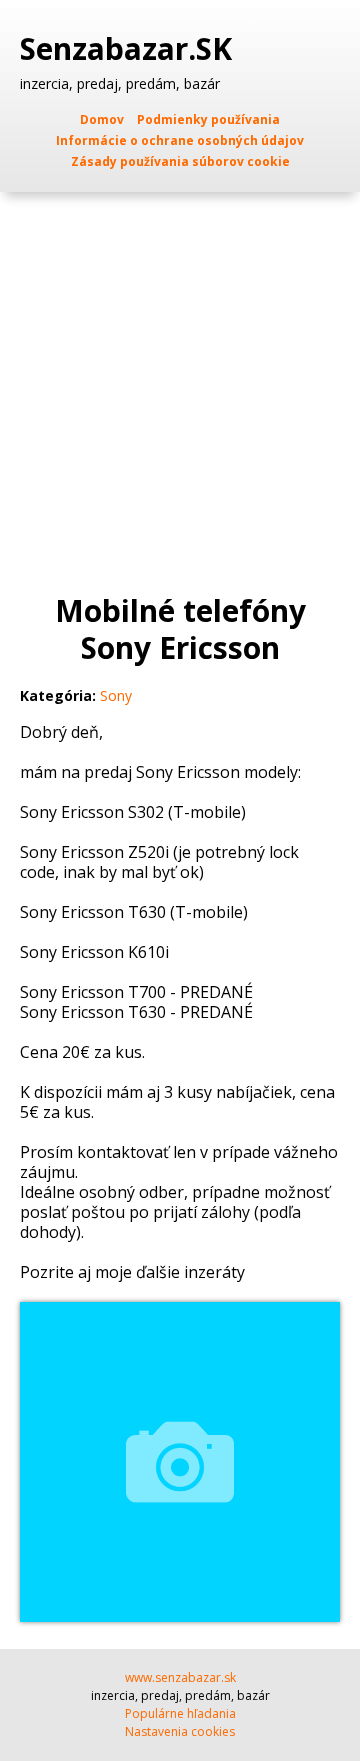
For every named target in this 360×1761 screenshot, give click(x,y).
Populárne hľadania (180, 1713)
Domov (102, 119)
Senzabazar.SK (130, 49)
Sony (116, 695)
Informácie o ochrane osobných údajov (180, 140)
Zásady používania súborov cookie (180, 161)
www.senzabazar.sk (180, 1677)
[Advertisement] (180, 382)
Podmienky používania (208, 119)
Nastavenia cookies (180, 1731)
